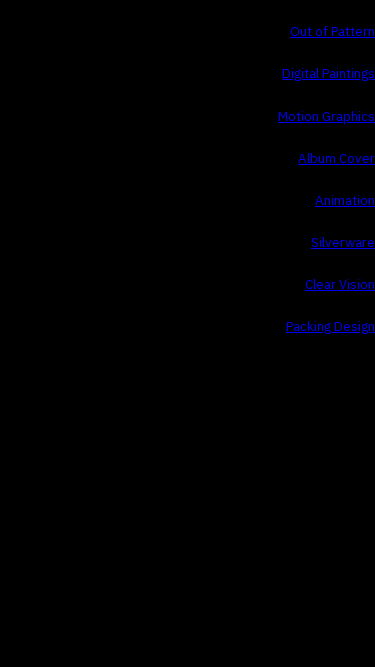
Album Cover (336, 159)
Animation (345, 201)
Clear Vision (340, 285)
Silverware (343, 243)
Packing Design (330, 327)
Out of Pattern (332, 32)
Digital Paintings (328, 74)
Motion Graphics (326, 117)
